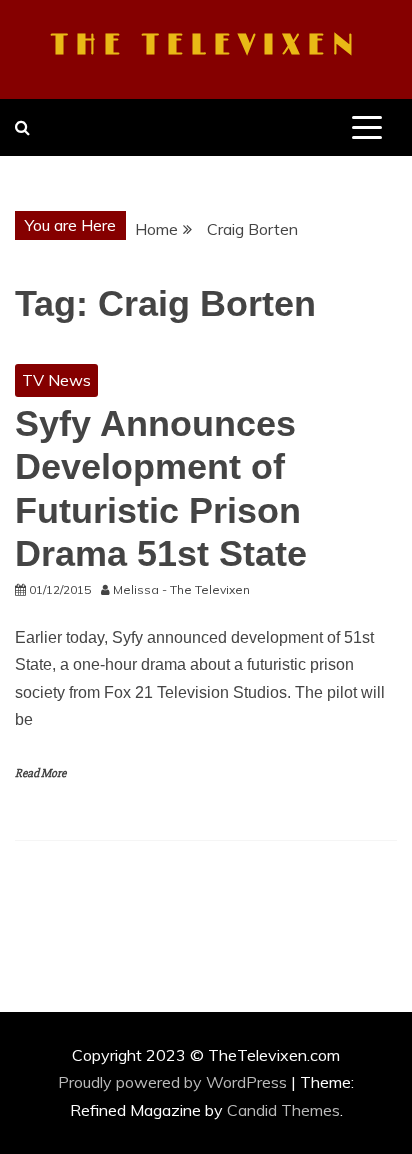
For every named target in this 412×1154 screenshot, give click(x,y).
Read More (40, 773)
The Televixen (206, 46)
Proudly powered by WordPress (174, 1082)
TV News (56, 380)
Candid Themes (283, 1110)
